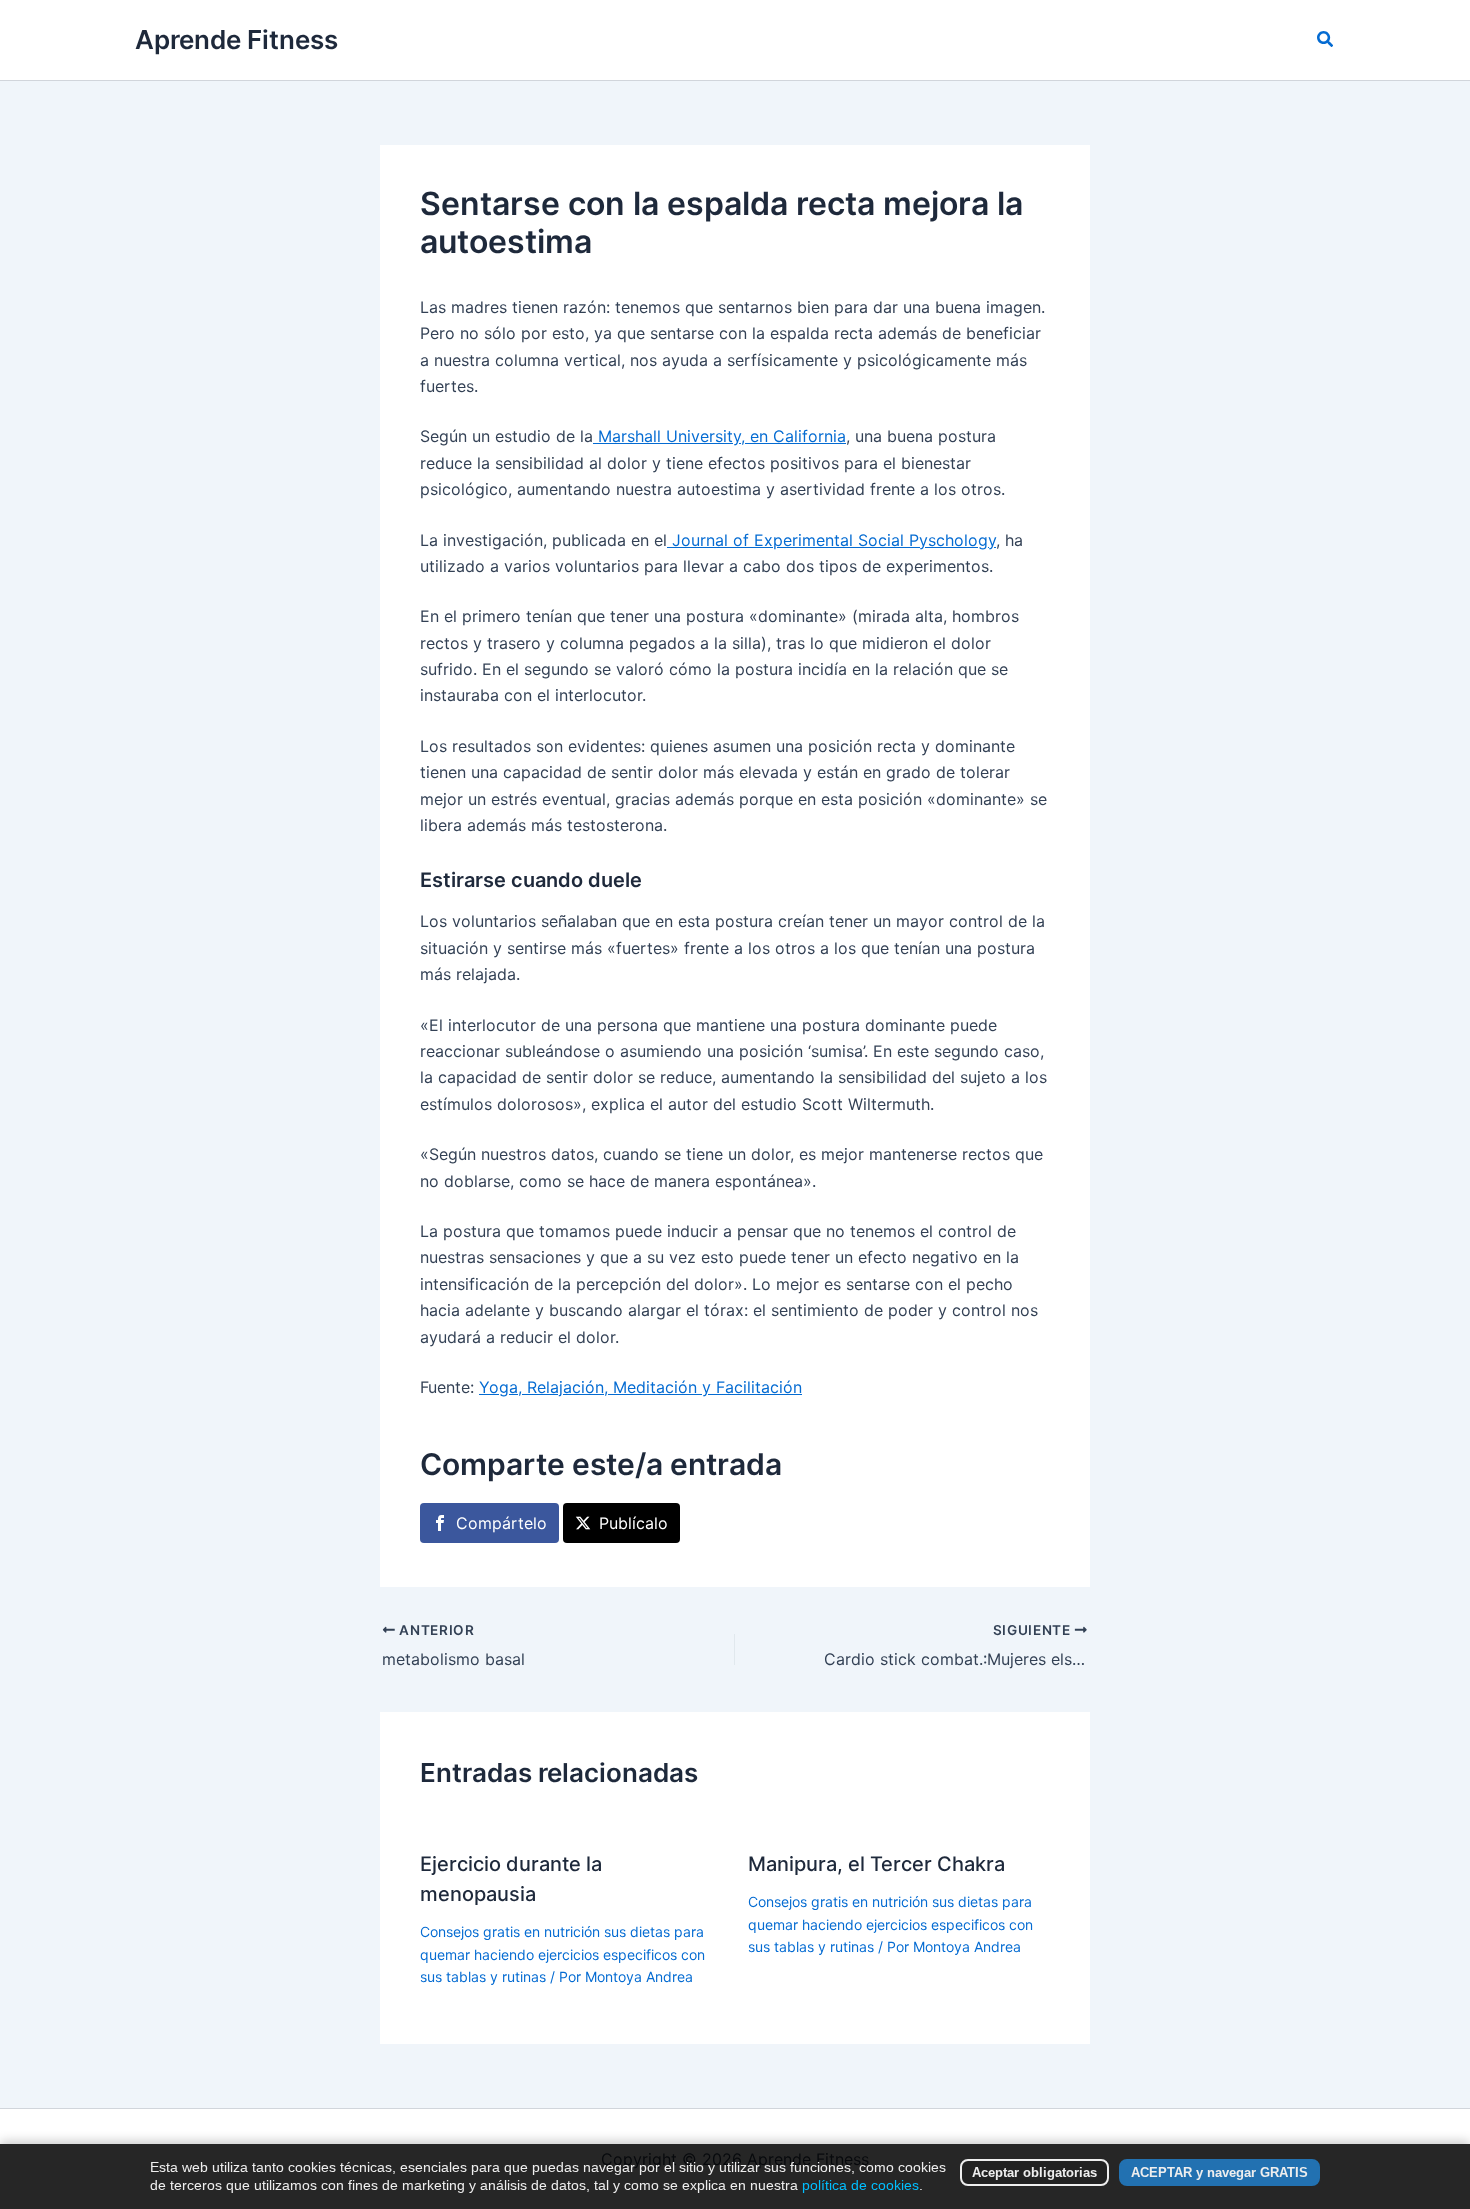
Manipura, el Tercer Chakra (876, 1864)
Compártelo (501, 1523)
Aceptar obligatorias (1034, 2172)
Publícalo (633, 1523)
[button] (1326, 39)
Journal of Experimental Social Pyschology (831, 540)
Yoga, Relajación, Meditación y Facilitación (640, 1387)
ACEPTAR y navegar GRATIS (1219, 2172)
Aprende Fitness (236, 39)
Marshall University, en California (719, 436)
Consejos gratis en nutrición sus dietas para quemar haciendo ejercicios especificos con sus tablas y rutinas (562, 1954)
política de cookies (860, 2185)
